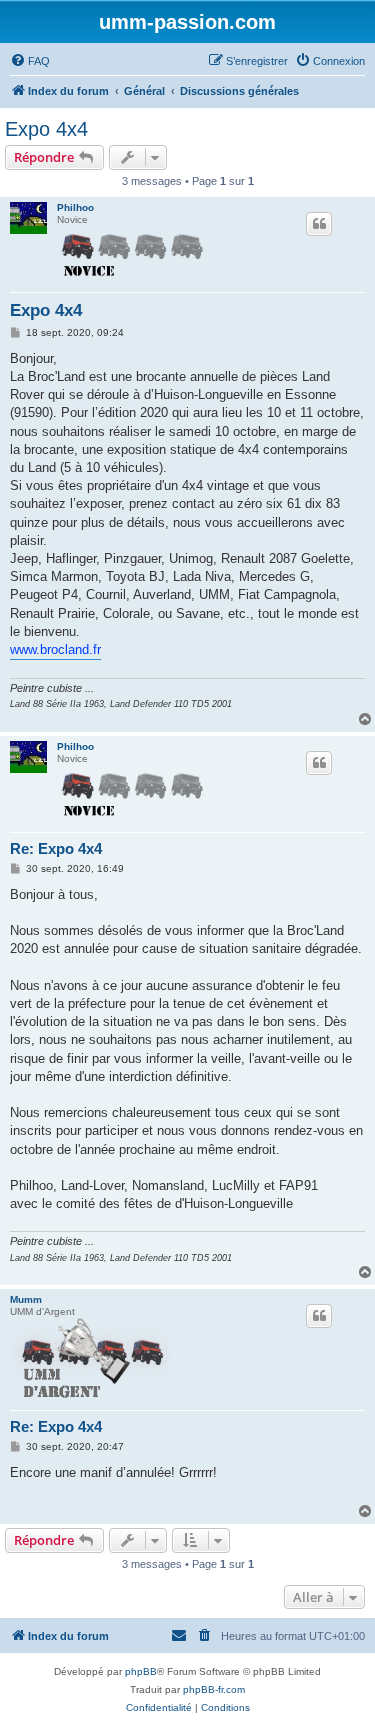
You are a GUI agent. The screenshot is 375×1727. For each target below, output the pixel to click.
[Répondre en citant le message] (319, 224)
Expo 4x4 (46, 129)
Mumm (26, 1299)
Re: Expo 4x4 (56, 848)
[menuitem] (30, 61)
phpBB (141, 1671)
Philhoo (75, 207)
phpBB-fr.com (214, 1689)
